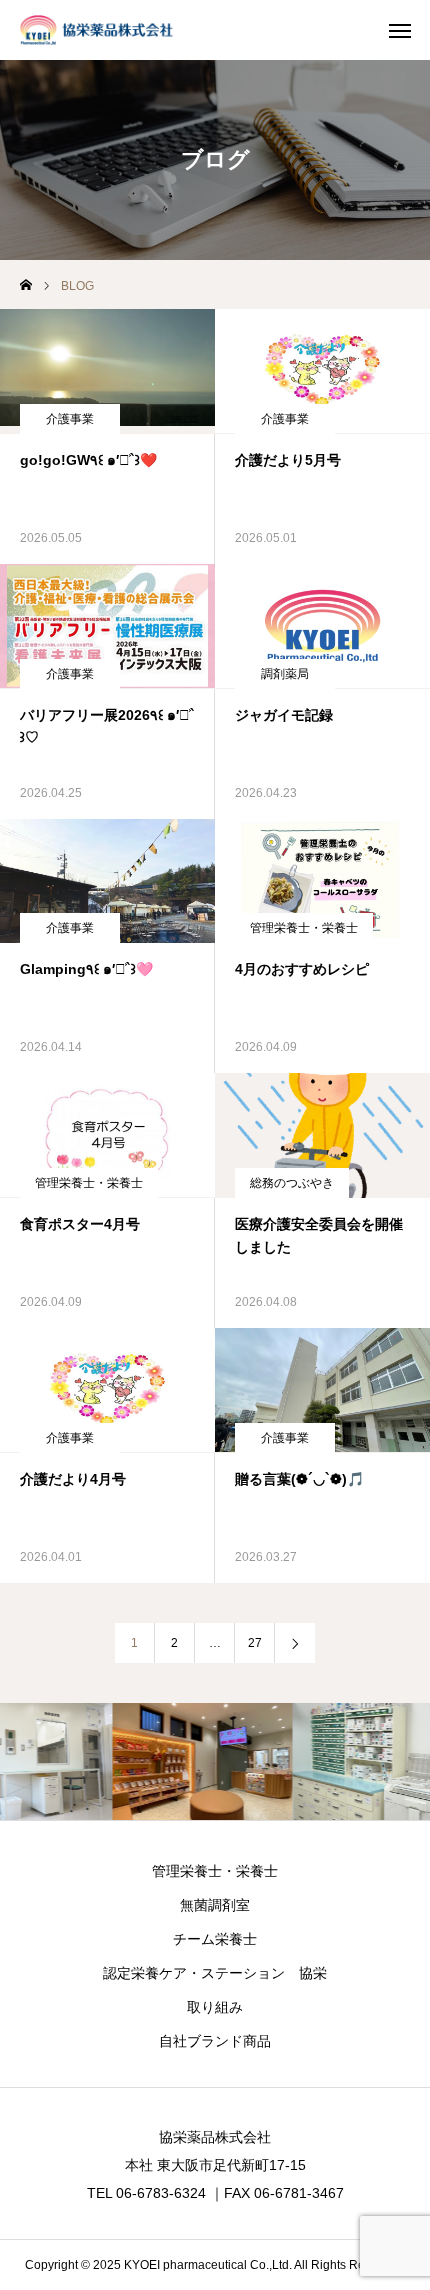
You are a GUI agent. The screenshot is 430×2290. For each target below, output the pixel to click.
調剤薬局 (285, 674)
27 (255, 1643)
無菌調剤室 (215, 1905)
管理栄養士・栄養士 (304, 928)
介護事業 (70, 419)
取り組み (215, 2007)
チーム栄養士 (215, 1939)
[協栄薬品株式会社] (96, 30)
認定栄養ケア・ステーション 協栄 (215, 1973)
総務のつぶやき (292, 1183)
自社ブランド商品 (215, 2041)
